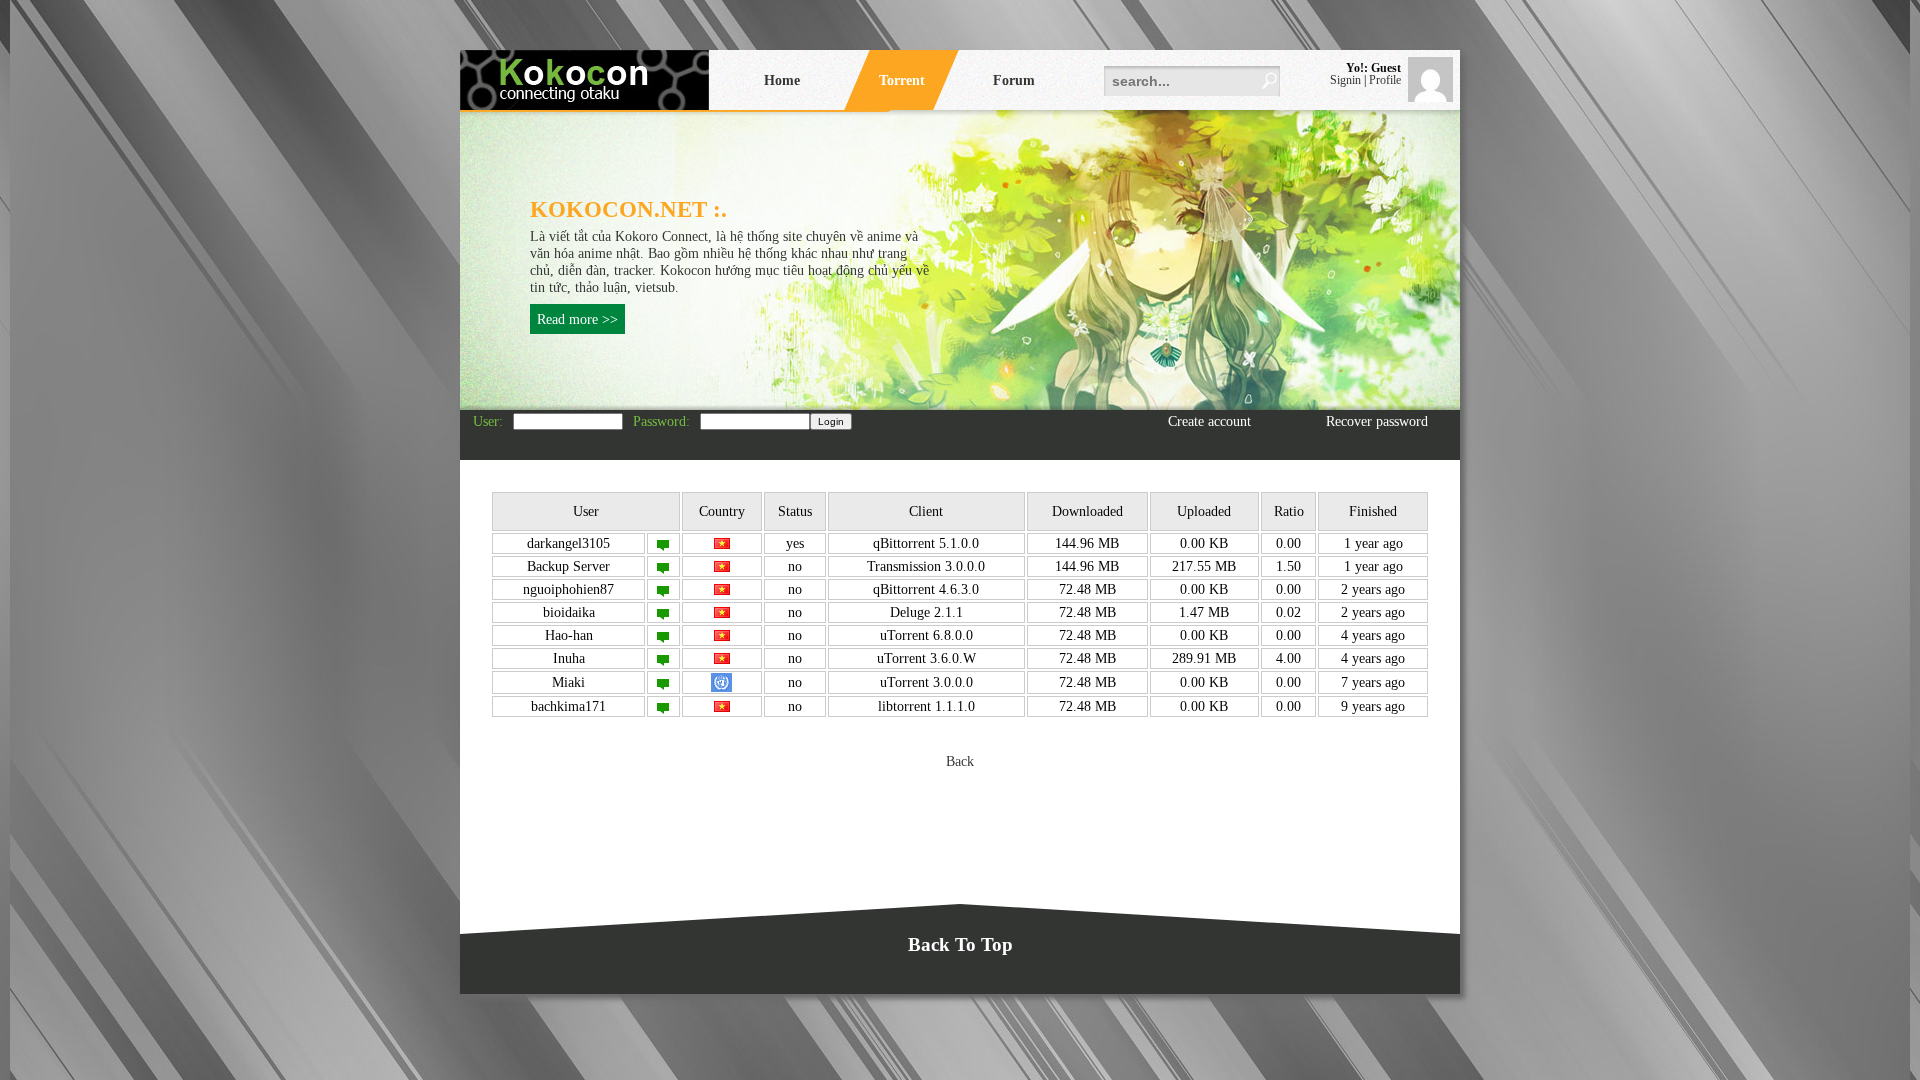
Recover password (1377, 421)
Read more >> (577, 319)
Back (960, 761)
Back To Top (960, 944)
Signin (1345, 80)
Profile (1385, 80)
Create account (1209, 421)
